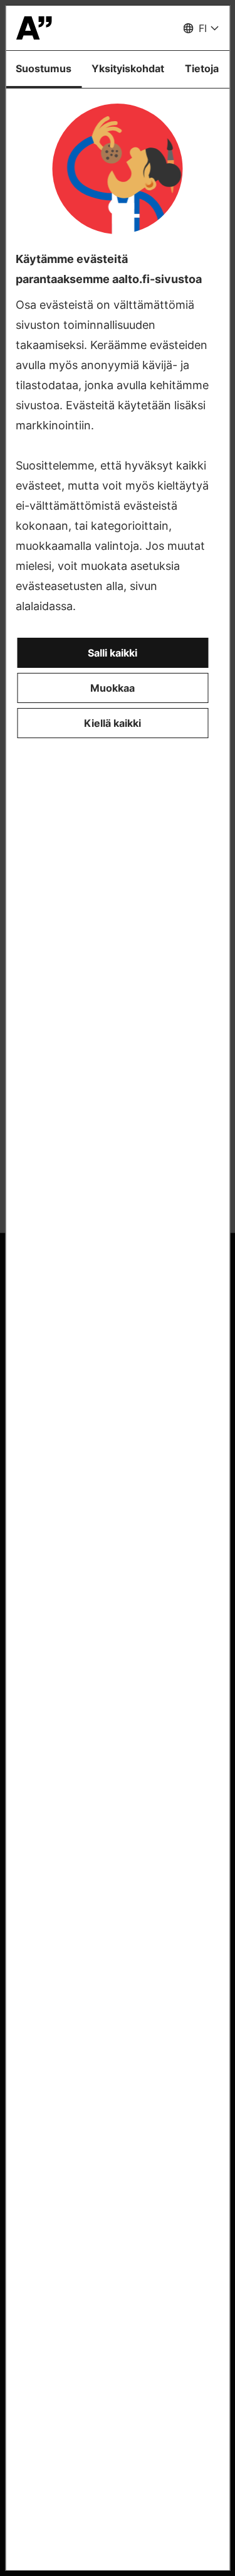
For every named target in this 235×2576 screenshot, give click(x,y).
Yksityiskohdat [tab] (128, 68)
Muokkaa (112, 688)
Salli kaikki (112, 653)
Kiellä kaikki (112, 723)
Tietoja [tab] (202, 68)
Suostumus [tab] (44, 68)
